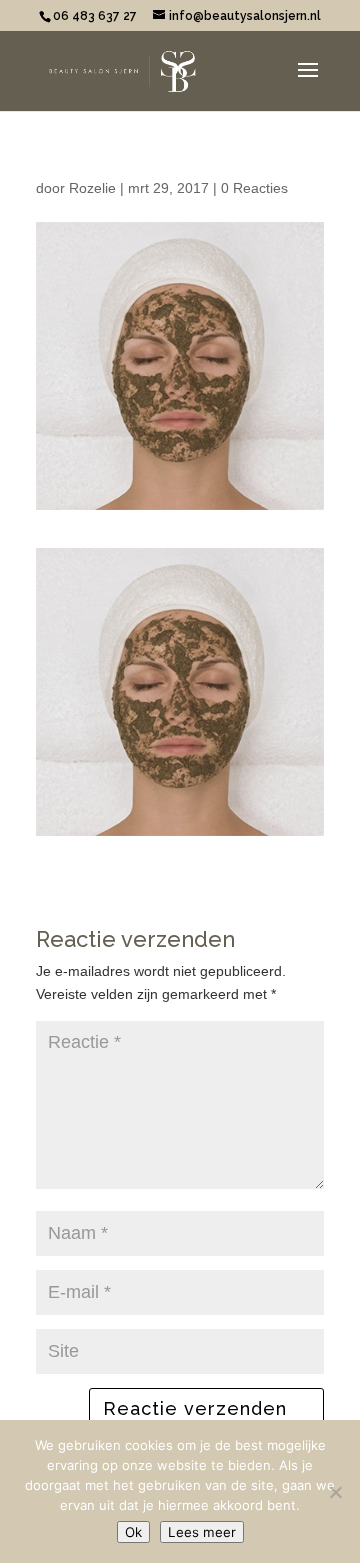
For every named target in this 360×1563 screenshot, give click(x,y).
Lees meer (202, 1532)
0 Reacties (254, 188)
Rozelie (92, 188)
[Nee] (335, 1492)
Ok (133, 1532)
